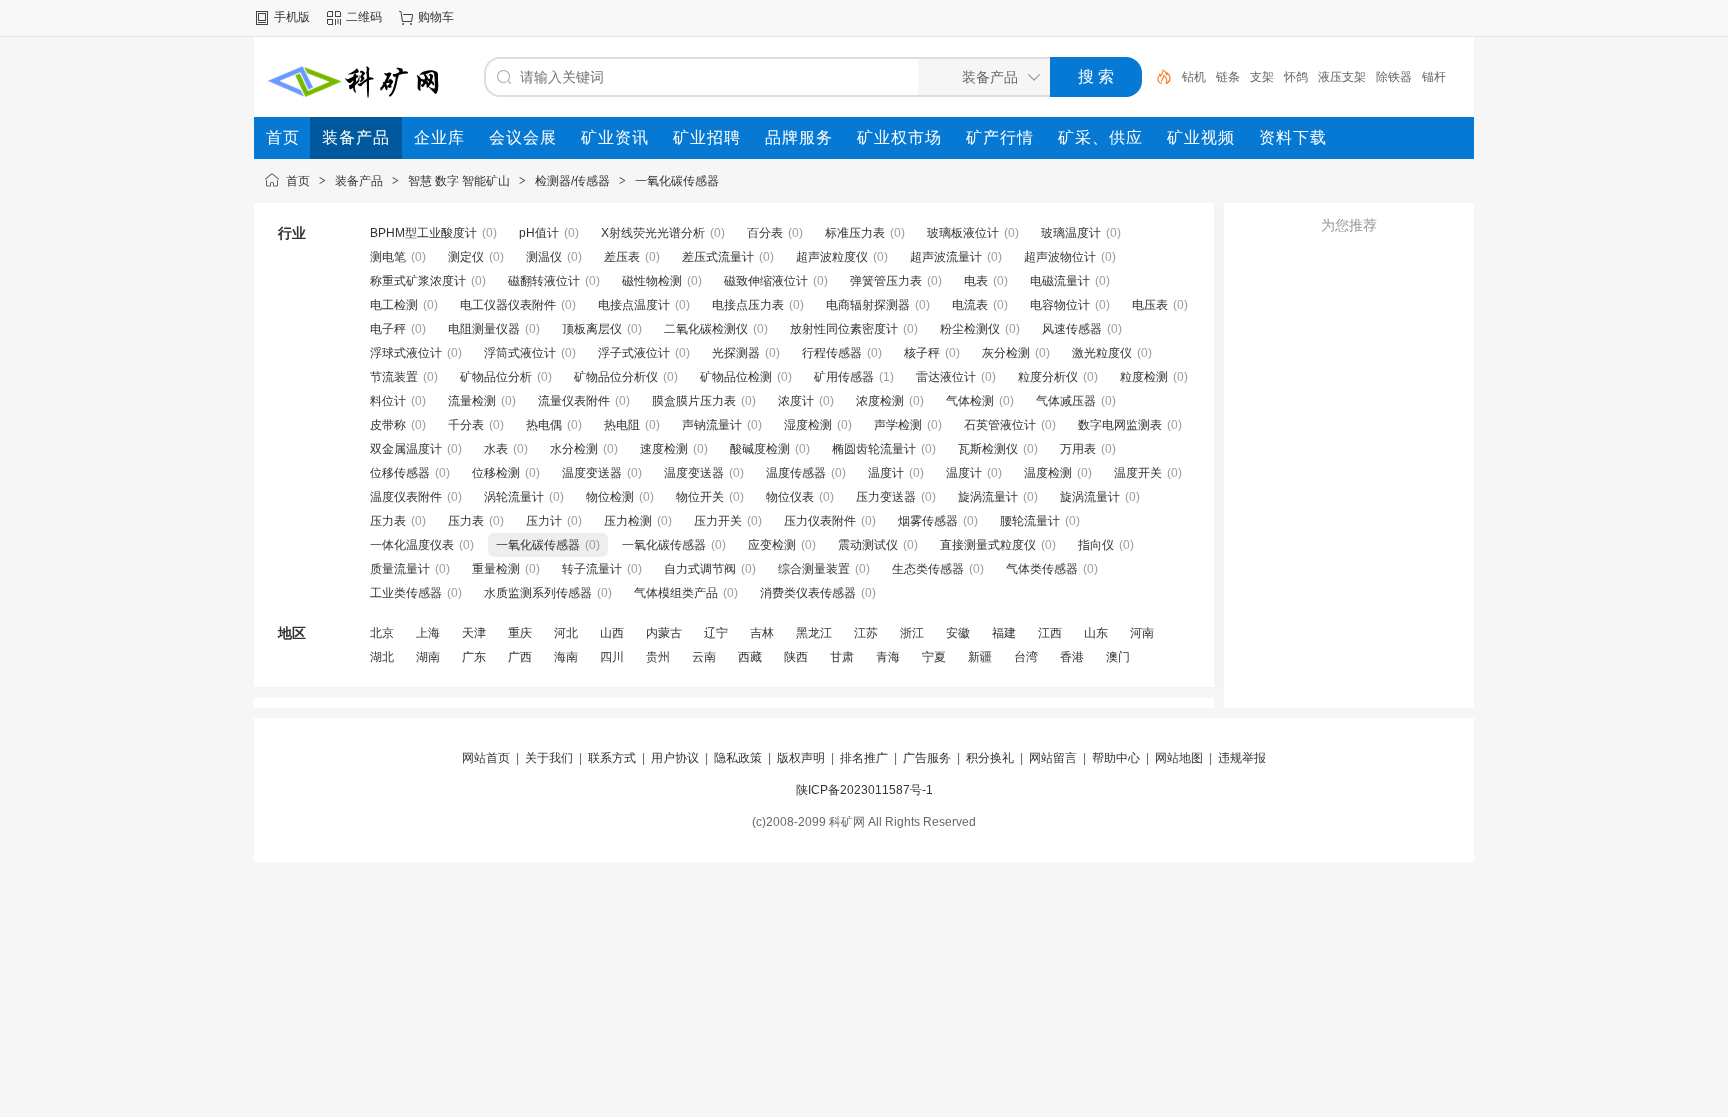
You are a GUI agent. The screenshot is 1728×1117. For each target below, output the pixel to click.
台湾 (1026, 657)
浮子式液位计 (634, 353)
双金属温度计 (406, 449)
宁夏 (934, 657)
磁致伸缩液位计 (766, 281)
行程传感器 (832, 353)
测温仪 (544, 257)
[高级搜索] (1157, 77)
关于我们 (549, 758)
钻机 (1194, 77)
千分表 (466, 425)
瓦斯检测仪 (988, 449)
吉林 (762, 633)
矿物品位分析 (496, 377)
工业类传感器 (406, 593)
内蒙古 (664, 633)
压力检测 (628, 521)
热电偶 (544, 425)
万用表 (1078, 449)
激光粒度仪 (1102, 353)
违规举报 (1242, 758)
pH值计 (539, 233)
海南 (566, 657)
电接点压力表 (748, 305)
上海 (428, 633)
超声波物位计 (1060, 257)
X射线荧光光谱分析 (653, 233)
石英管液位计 (1000, 425)
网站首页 (486, 758)
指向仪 (1096, 545)
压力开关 (718, 521)
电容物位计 (1060, 305)
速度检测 (664, 449)
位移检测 (496, 473)
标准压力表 (855, 233)
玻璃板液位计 (963, 233)
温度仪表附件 (406, 497)
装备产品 (359, 181)
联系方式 (612, 758)
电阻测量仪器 (484, 329)
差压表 (622, 257)
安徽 (958, 633)
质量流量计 (400, 569)
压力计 (544, 521)
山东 (1096, 633)
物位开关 (700, 497)
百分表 (765, 233)
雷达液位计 (946, 377)
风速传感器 (1072, 329)
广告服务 (927, 758)
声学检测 (898, 425)
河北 (566, 633)
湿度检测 (808, 425)
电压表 (1150, 305)
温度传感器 (796, 473)
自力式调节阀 (700, 569)
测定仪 (466, 257)
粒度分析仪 (1048, 377)
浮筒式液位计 (520, 353)
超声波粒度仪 (832, 257)
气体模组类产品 (676, 593)
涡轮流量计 (514, 497)
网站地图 (1179, 758)
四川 (612, 657)
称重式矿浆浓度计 (418, 281)
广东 (474, 657)
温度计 (886, 473)
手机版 (292, 17)
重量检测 (496, 569)
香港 (1072, 657)
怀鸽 (1296, 77)
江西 (1050, 633)
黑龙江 (814, 633)
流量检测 (472, 401)
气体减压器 (1066, 401)
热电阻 (622, 425)
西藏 (750, 657)
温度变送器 (592, 473)
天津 (474, 633)
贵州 (658, 657)
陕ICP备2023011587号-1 (864, 790)
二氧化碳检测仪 (706, 329)
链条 (1228, 77)
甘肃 (842, 657)
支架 (1262, 77)
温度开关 (1138, 473)
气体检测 (970, 401)
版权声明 (801, 758)
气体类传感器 (1042, 569)
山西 (612, 633)
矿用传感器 (844, 377)
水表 (496, 449)
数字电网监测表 (1120, 425)
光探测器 (736, 353)
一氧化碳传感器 (677, 181)
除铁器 (1394, 77)
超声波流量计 (946, 257)
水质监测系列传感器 (538, 593)
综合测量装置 (814, 569)
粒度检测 (1144, 377)
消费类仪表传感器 (808, 593)
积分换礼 (990, 758)
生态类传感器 (928, 569)
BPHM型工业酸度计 (423, 233)
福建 (1004, 633)
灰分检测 (1006, 353)
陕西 (796, 657)
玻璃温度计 (1071, 233)
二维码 (364, 17)
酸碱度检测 (760, 449)
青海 (888, 657)
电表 (976, 281)
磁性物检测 (652, 281)
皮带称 (388, 425)
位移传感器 (400, 473)
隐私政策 (738, 758)
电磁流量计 (1060, 281)
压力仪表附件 (820, 521)
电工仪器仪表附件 (508, 305)
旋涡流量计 (988, 497)
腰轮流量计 (1030, 521)
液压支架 (1342, 77)
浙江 (912, 633)
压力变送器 (886, 497)
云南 (704, 657)
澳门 (1118, 657)
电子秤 (388, 329)
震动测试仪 (868, 545)
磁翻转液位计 (544, 281)
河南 (1142, 633)
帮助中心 (1116, 758)
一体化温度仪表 (412, 545)
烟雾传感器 (928, 521)
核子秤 (922, 353)
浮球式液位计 (406, 353)
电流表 (970, 305)
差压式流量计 (718, 257)
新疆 (980, 657)
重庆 (520, 633)
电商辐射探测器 (868, 305)
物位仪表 (790, 497)
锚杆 (1434, 77)
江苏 (866, 633)
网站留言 (1053, 758)
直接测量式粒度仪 (988, 545)
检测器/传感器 (572, 181)
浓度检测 (880, 401)
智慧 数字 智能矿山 (459, 181)
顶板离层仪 (592, 329)
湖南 (428, 657)
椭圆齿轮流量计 (874, 449)
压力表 (388, 521)
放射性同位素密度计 (844, 329)
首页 (298, 181)
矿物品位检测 (736, 377)
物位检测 (610, 497)
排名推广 (864, 758)
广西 (520, 657)
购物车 (436, 17)
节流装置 (394, 377)
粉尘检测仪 (970, 329)
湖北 (382, 657)
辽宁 (716, 633)
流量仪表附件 (574, 401)
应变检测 (772, 545)
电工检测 (394, 305)
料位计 (388, 401)
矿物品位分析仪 (616, 377)
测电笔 (388, 257)
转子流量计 (592, 569)
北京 (382, 633)
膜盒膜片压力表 (694, 401)
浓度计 (796, 401)
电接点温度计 (634, 305)
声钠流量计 (712, 425)
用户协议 (675, 758)
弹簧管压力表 (886, 281)
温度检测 (1048, 473)
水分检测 (574, 449)
